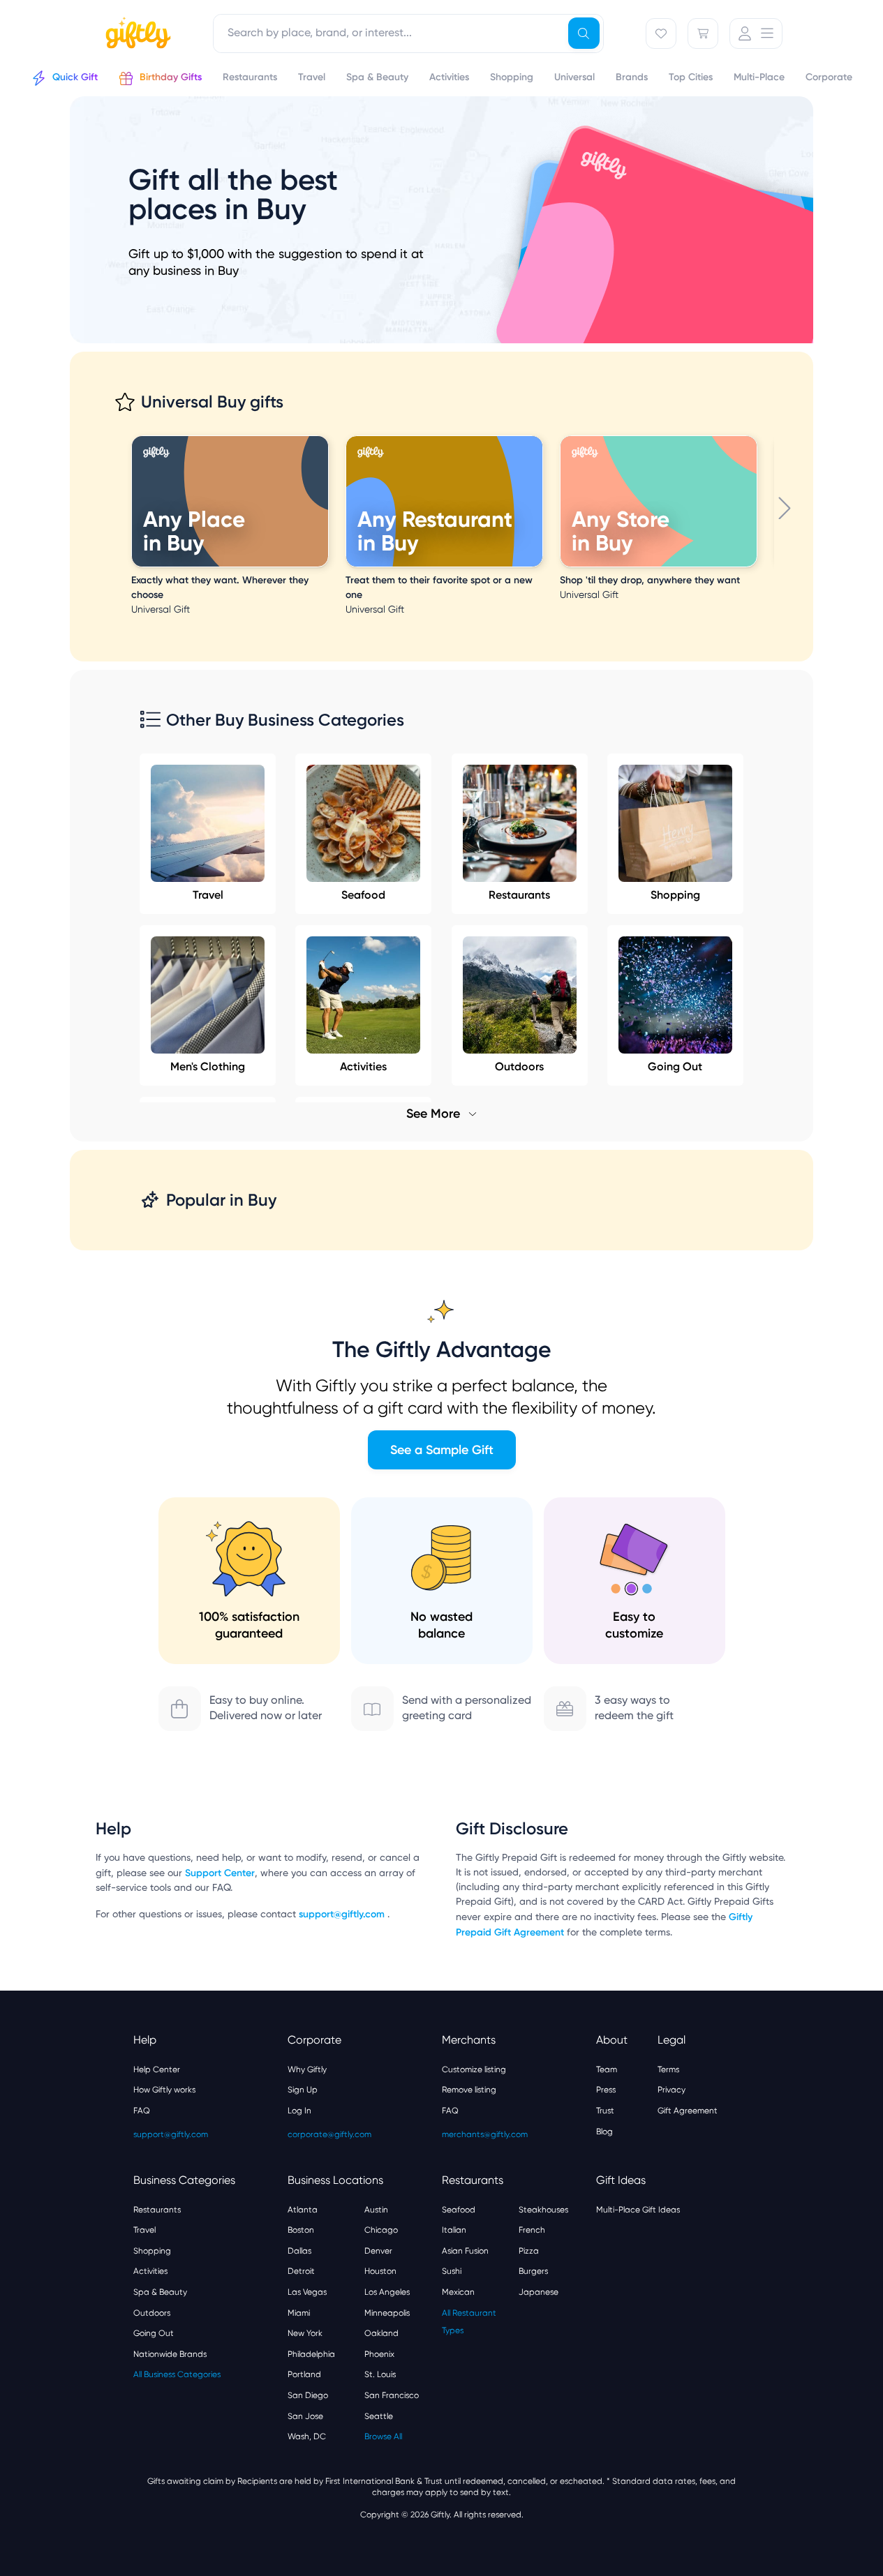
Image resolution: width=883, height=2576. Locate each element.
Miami (299, 2313)
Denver (378, 2251)
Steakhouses (543, 2210)
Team (607, 2069)
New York (305, 2333)
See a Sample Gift (442, 1450)
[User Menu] (756, 33)
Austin (376, 2210)
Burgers (533, 2271)
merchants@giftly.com (485, 2134)
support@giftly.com (343, 1914)
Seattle (379, 2416)
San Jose (305, 2416)
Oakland (381, 2333)
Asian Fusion (465, 2251)
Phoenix (379, 2354)
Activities (150, 2271)
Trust (605, 2111)
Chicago (381, 2230)
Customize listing (474, 2069)
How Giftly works (164, 2090)
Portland (304, 2374)
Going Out (154, 2333)
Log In (299, 2111)
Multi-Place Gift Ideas (638, 2210)
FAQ (142, 2111)
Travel (208, 895)
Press (606, 2090)
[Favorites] (661, 33)
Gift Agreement (688, 2111)
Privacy (671, 2090)
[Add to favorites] (326, 437)
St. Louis (380, 2374)
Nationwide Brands (170, 2354)
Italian (454, 2230)
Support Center (220, 1873)
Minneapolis (387, 2313)
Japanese (539, 2292)
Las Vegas (307, 2292)
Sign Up (303, 2090)
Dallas (299, 2251)
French (532, 2230)
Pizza (529, 2251)
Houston (380, 2271)
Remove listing (469, 2090)
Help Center (157, 2069)
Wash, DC (307, 2436)
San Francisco (392, 2395)
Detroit (301, 2271)
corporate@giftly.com (329, 2134)
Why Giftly (307, 2069)
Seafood (363, 895)
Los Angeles (387, 2292)
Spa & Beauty (160, 2292)
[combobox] (408, 33)
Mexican (458, 2292)
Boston (301, 2230)
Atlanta (303, 2210)
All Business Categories (177, 2374)
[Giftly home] (136, 35)
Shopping (675, 895)
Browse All (383, 2436)
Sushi (452, 2271)
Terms (668, 2069)
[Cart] (703, 33)
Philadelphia (311, 2354)
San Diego (308, 2395)
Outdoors (152, 2313)
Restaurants (519, 895)
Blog (604, 2132)
